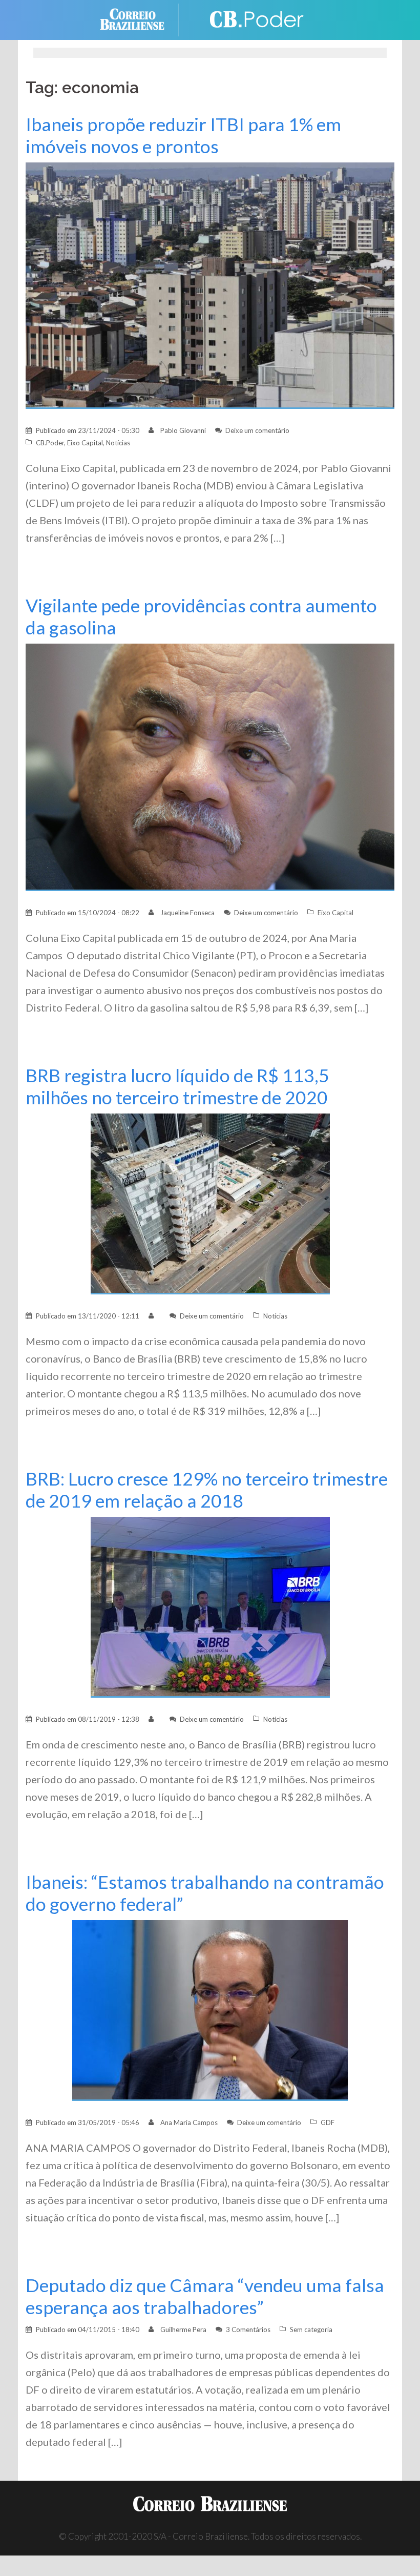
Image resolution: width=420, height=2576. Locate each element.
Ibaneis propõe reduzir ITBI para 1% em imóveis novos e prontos (183, 135)
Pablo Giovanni (183, 430)
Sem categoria (311, 2330)
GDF (328, 2122)
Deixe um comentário (257, 430)
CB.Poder (50, 443)
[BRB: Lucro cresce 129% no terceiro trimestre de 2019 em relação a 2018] (210, 1606)
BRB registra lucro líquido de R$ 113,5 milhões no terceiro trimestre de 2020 (177, 1086)
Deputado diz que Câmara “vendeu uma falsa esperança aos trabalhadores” (205, 2296)
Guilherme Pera (183, 2330)
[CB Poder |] (251, 19)
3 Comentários (248, 2330)
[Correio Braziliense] (140, 19)
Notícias (118, 443)
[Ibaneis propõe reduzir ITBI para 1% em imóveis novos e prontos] (210, 285)
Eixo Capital (85, 443)
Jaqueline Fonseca (187, 913)
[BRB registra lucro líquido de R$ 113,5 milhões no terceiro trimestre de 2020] (210, 1203)
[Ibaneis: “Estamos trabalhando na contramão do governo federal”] (210, 2010)
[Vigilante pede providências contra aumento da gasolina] (210, 766)
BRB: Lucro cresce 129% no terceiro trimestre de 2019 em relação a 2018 (207, 1490)
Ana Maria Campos (189, 2122)
